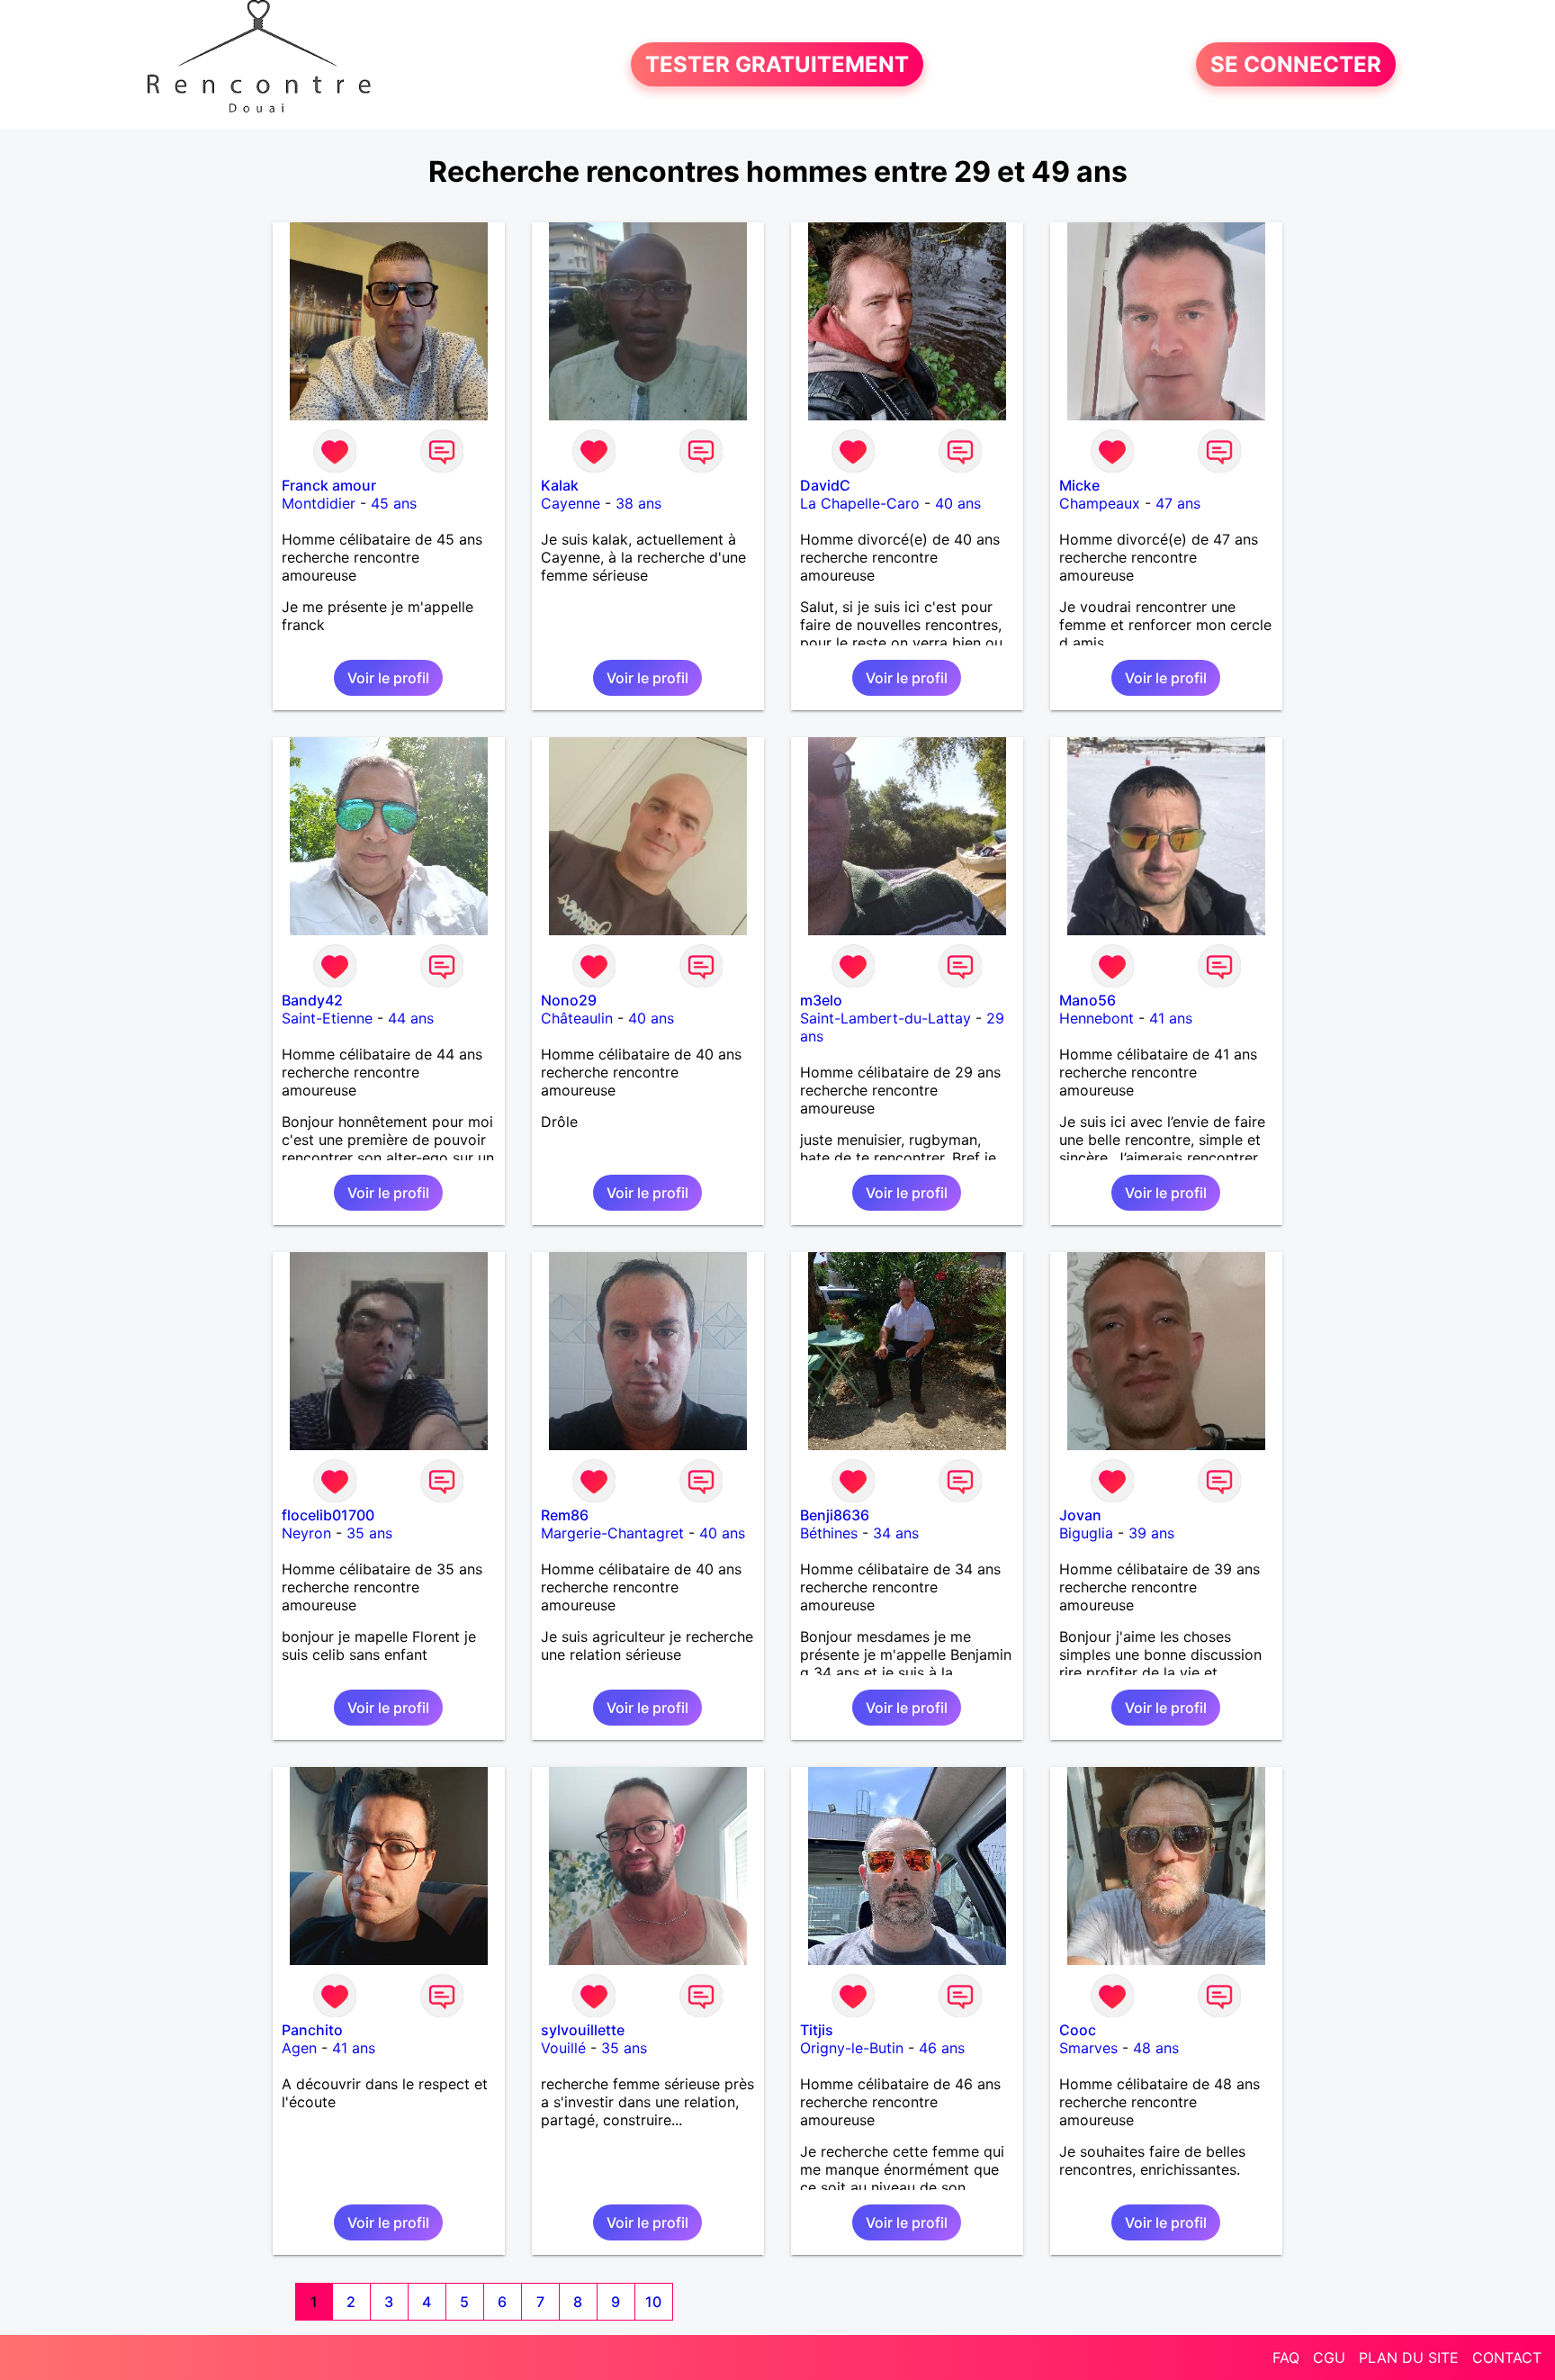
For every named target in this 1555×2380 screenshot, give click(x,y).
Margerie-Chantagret (612, 1533)
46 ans (942, 2048)
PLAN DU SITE (1409, 2357)
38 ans (638, 503)
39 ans (1151, 1533)
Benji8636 (835, 1515)
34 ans (896, 1533)
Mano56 (1088, 1000)
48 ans (1156, 2048)
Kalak (560, 485)
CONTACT (1507, 2357)
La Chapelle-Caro (860, 503)
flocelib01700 (328, 1515)
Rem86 (565, 1515)
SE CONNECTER (1296, 64)
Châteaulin (577, 1018)
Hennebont (1097, 1018)
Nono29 (569, 1000)
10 (653, 2302)
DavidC (825, 485)
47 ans (1178, 503)
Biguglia (1086, 1533)
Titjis (817, 2030)
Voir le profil (388, 678)
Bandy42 (312, 1000)
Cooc (1078, 2030)
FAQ (1286, 2357)
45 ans (394, 503)
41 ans (1171, 1018)
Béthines (829, 1533)
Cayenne (571, 503)
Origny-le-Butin (852, 2048)
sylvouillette (583, 2030)
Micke (1079, 485)
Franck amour (329, 485)
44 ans (411, 1018)
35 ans (369, 1533)
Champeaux (1100, 503)
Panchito (312, 2030)
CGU (1329, 2357)
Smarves (1088, 2048)
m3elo (821, 1000)
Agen (299, 2048)
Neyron (306, 1533)
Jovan (1080, 1515)
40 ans (958, 503)
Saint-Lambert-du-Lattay (885, 1018)
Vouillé (563, 2048)
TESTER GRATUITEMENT (777, 64)
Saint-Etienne (327, 1018)
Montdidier (319, 503)
